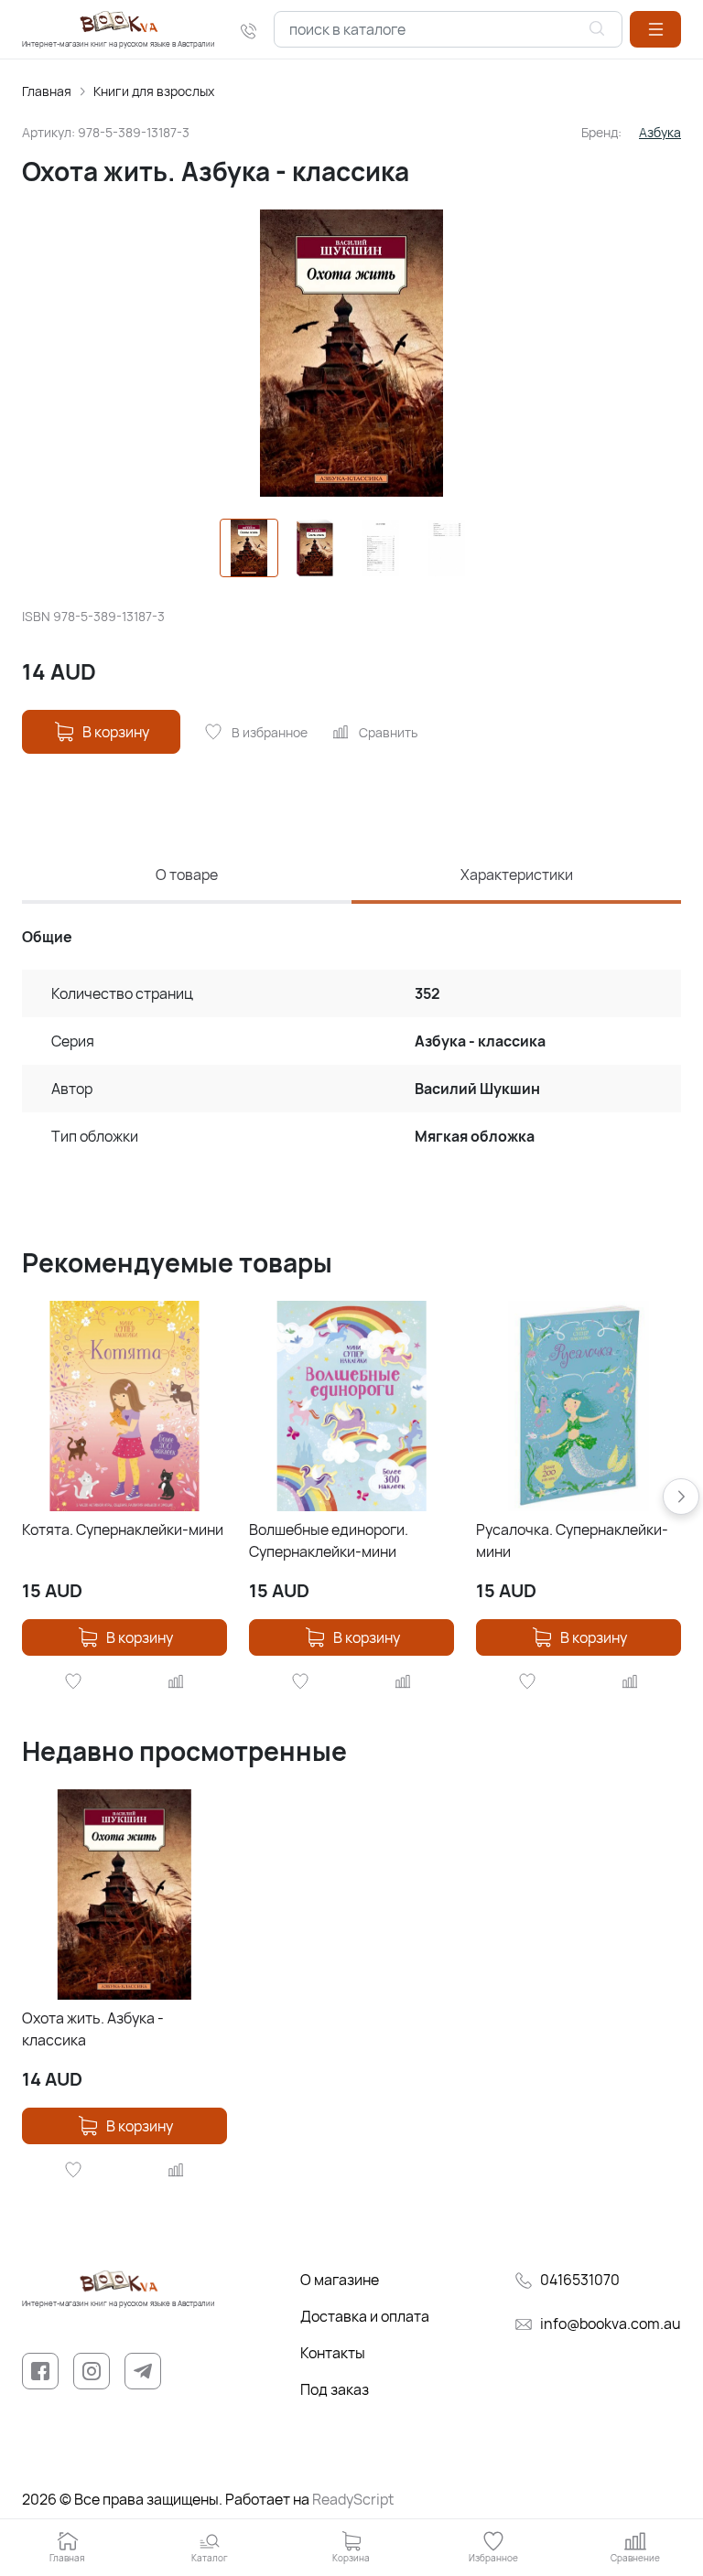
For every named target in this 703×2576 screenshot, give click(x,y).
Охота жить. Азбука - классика (93, 2029)
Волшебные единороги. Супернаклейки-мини (329, 1540)
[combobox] (448, 29)
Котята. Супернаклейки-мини (123, 1529)
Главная (47, 91)
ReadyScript (353, 2499)
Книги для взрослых (154, 91)
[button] (655, 29)
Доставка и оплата (365, 2316)
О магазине (340, 2280)
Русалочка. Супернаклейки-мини (572, 1540)
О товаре (187, 875)
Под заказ (335, 2389)
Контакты (333, 2353)
